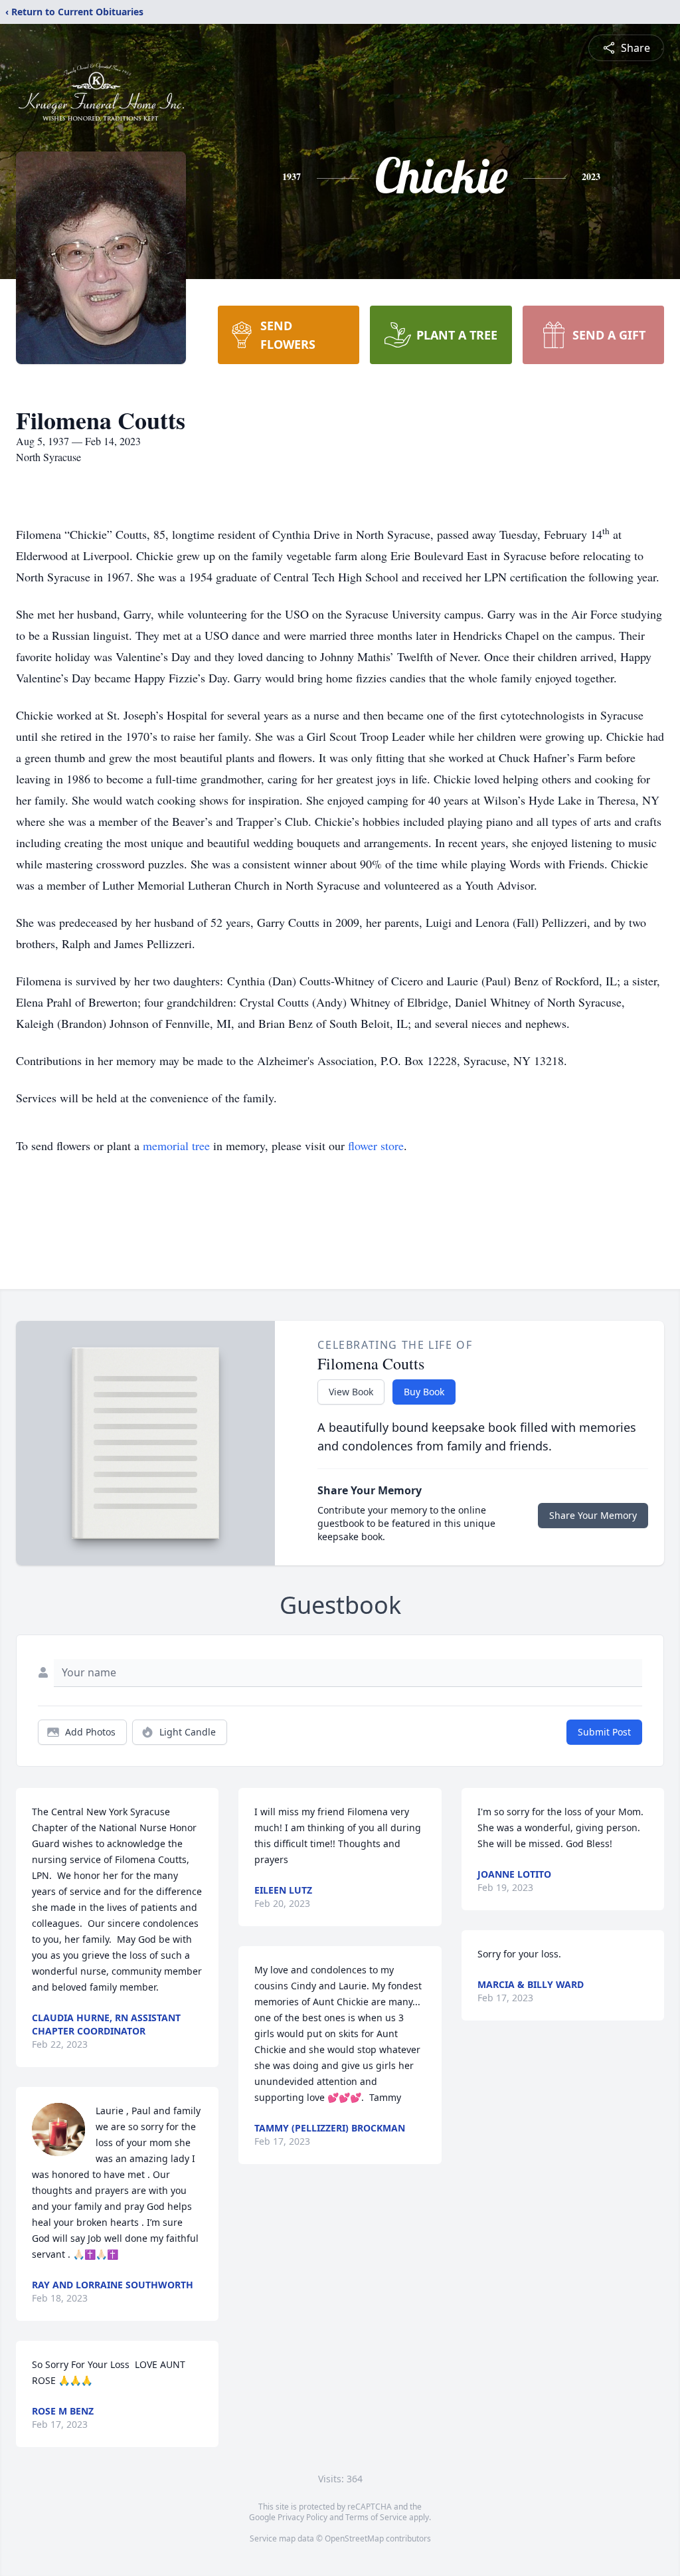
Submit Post (604, 1732)
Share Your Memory (593, 1515)
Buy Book (424, 1392)
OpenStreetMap (354, 2538)
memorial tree (176, 1145)
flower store (376, 1145)
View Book (351, 1392)
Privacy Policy (302, 2517)
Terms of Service (376, 2517)
